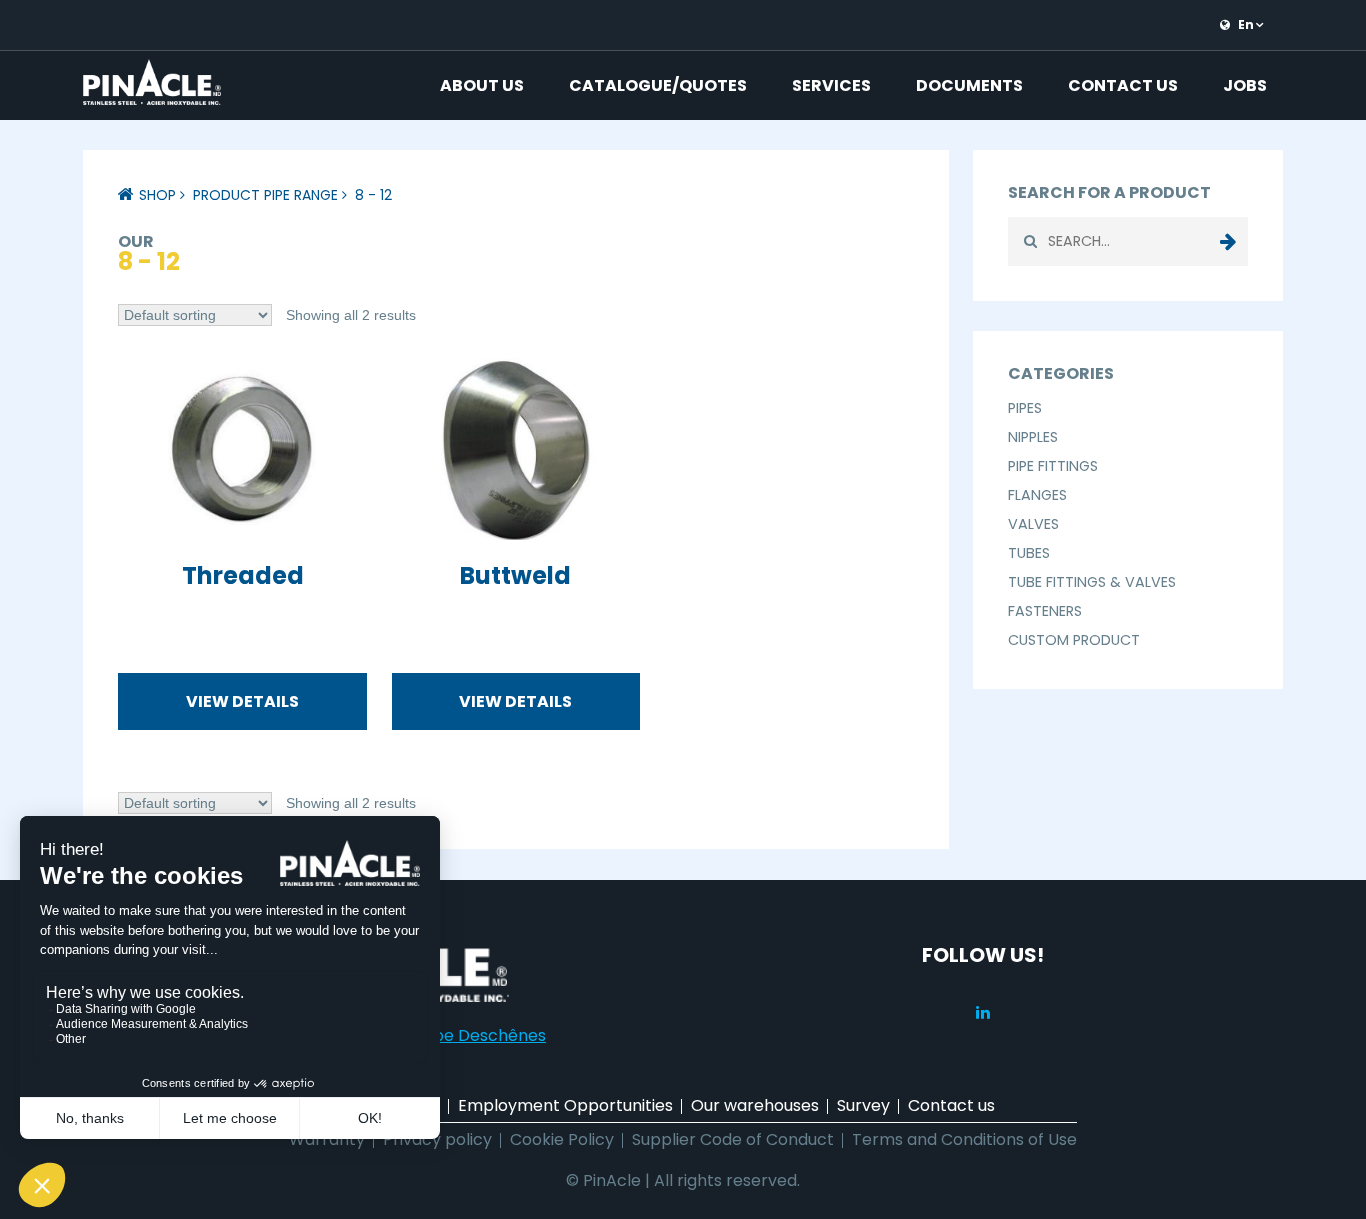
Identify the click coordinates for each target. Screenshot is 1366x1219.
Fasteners (1045, 611)
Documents (969, 85)
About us (482, 85)
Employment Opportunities (565, 1105)
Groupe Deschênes (470, 1035)
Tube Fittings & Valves (1092, 582)
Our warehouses (755, 1105)
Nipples (1033, 437)
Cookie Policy (562, 1139)
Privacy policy (437, 1139)
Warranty (327, 1139)
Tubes (1029, 553)
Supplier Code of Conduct (733, 1139)
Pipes (1025, 408)
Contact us (1123, 85)
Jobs (1245, 85)
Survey (863, 1105)
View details (242, 701)
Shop (157, 195)
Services (831, 85)
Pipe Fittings (1053, 466)
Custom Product (1074, 640)
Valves (1033, 524)
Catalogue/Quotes (658, 85)
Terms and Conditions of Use (964, 1139)
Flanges (1037, 495)
